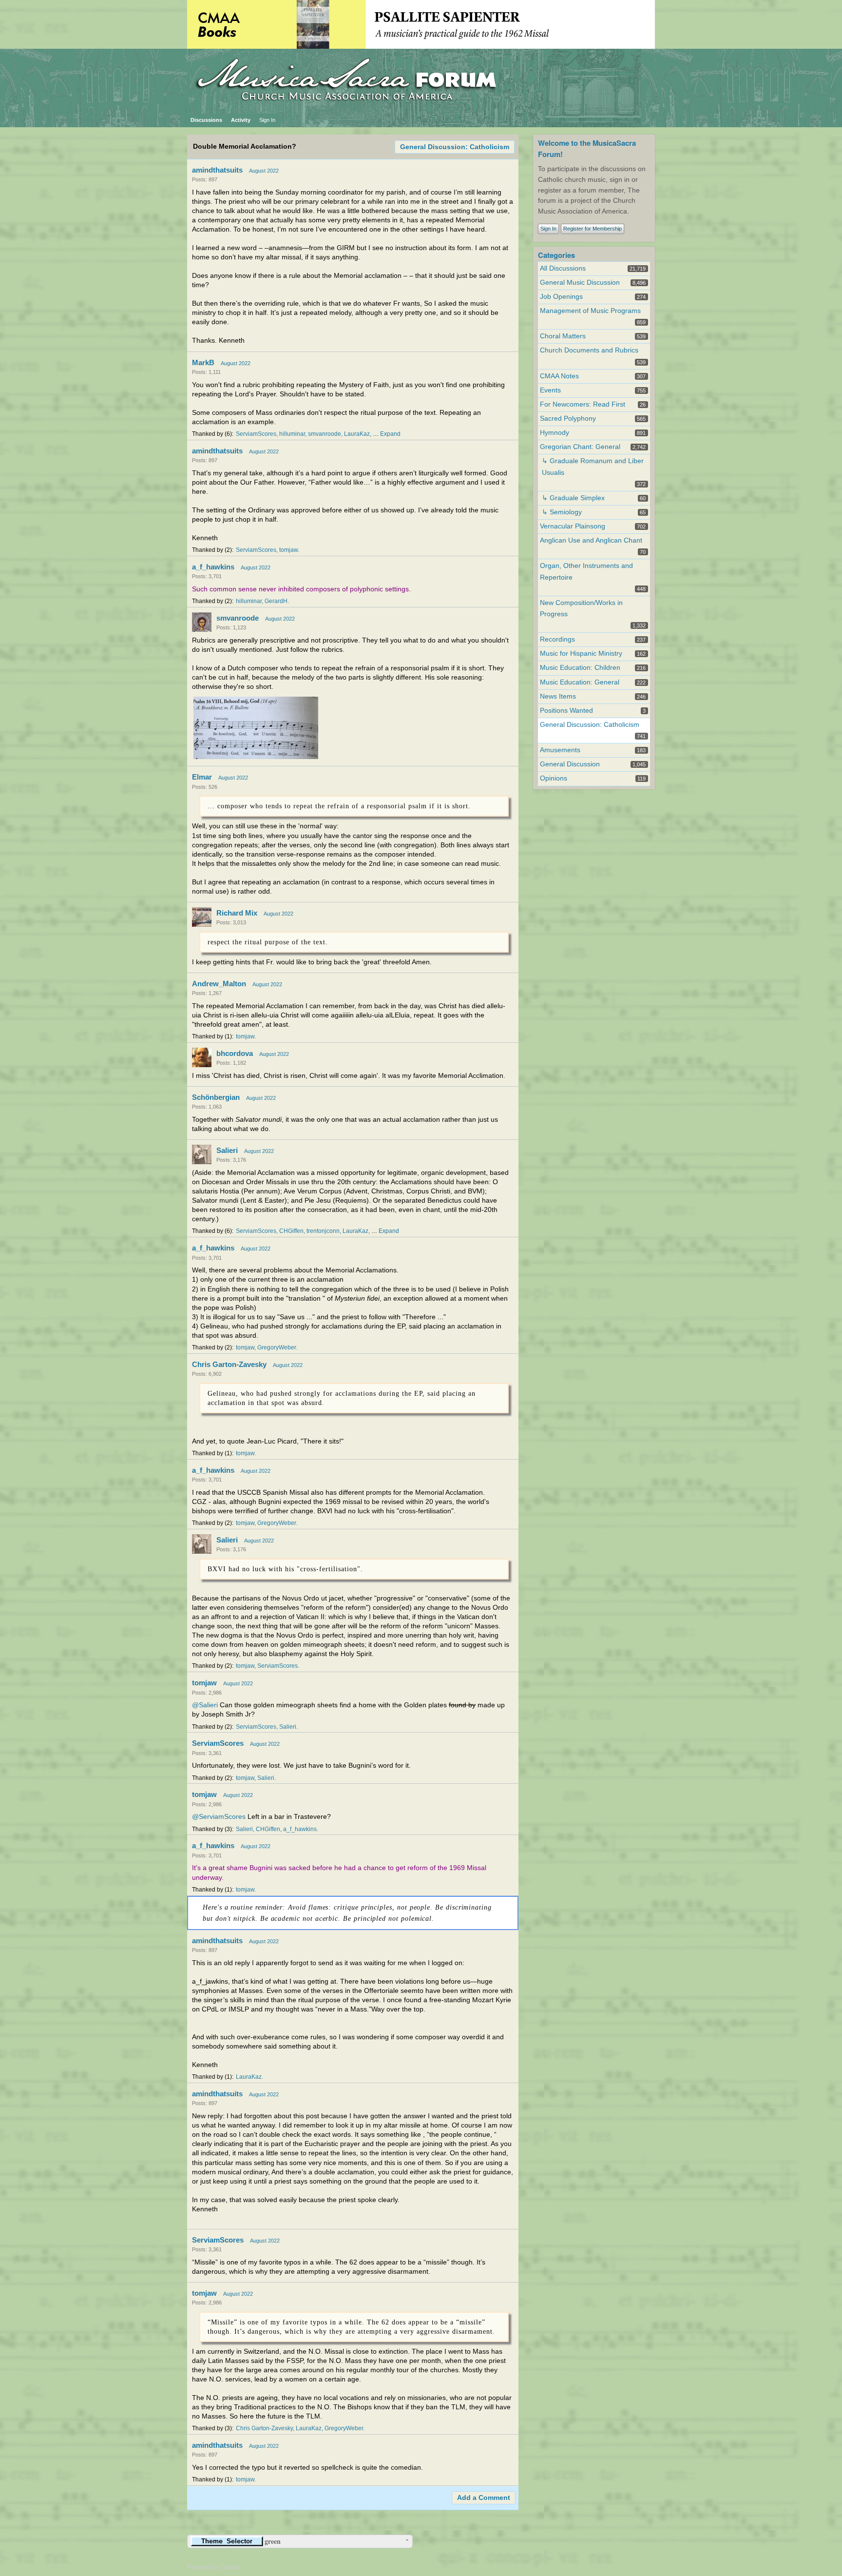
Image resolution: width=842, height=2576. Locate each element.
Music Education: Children (580, 668)
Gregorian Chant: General (580, 447)
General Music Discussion (580, 283)
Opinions (554, 778)
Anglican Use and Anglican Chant (591, 540)
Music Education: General (580, 682)
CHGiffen (291, 1231)
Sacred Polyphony (568, 419)
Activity (241, 120)
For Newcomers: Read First (583, 404)
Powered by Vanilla (214, 2567)
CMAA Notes (559, 376)
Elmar (202, 777)
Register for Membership (593, 229)
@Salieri (205, 1705)
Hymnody (555, 433)
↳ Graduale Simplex (573, 498)
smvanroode (325, 434)
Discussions (206, 120)
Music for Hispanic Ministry (581, 654)
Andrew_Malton (219, 984)
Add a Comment (484, 2498)
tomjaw (288, 550)
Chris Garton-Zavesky (229, 1364)
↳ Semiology (562, 512)
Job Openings (561, 297)
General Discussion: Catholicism (455, 147)
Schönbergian (216, 1097)
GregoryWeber (277, 1347)
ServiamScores (256, 434)
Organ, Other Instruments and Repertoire (586, 571)
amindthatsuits (217, 170)
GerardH (276, 601)
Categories (556, 255)
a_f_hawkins (213, 567)
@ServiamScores (219, 1817)
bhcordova (235, 1053)
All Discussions (563, 268)
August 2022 (264, 171)
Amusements (560, 750)
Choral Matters (563, 336)
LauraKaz (357, 434)
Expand (390, 434)
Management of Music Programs (590, 311)
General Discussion (570, 764)
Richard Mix (237, 913)
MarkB (203, 362)
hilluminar (292, 434)
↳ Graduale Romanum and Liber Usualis (593, 467)
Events (550, 390)
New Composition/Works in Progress (581, 608)
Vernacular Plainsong (573, 526)
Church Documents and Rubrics (589, 350)
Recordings (557, 639)
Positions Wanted (566, 711)
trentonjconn (323, 1231)
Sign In (267, 120)
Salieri (227, 1150)
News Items (558, 696)
